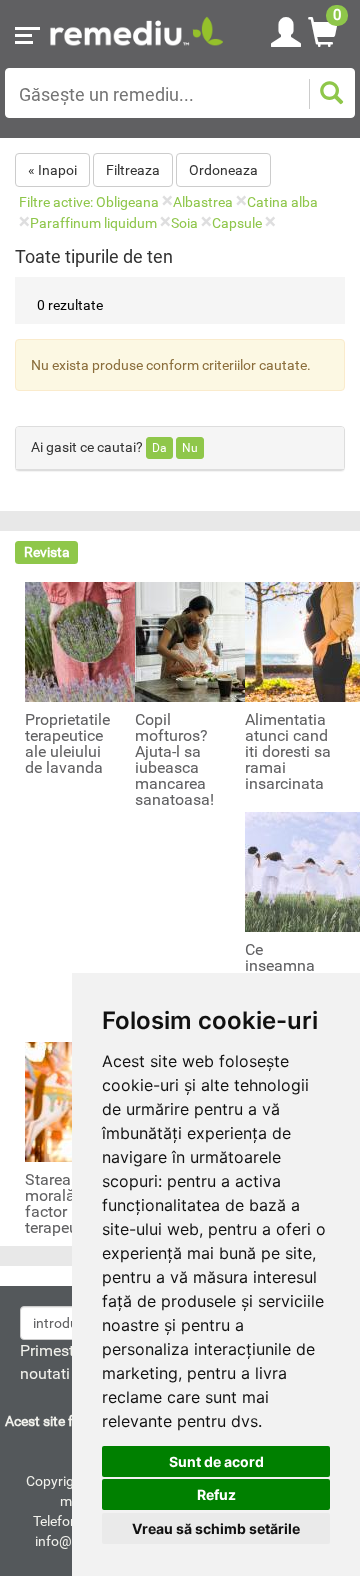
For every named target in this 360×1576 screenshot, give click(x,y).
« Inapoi (52, 170)
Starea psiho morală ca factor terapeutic (69, 1204)
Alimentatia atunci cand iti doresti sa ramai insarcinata (288, 752)
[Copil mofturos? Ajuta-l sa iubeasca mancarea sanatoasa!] (195, 641)
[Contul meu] (286, 29)
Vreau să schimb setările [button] (216, 1528)
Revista (47, 552)
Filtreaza (133, 170)
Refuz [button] (216, 1494)
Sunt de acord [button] (216, 1461)
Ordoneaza (223, 170)
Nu (190, 448)
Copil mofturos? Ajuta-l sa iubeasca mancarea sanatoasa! (174, 760)
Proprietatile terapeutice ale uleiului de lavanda (67, 744)
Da (159, 448)
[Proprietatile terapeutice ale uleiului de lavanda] (85, 641)
